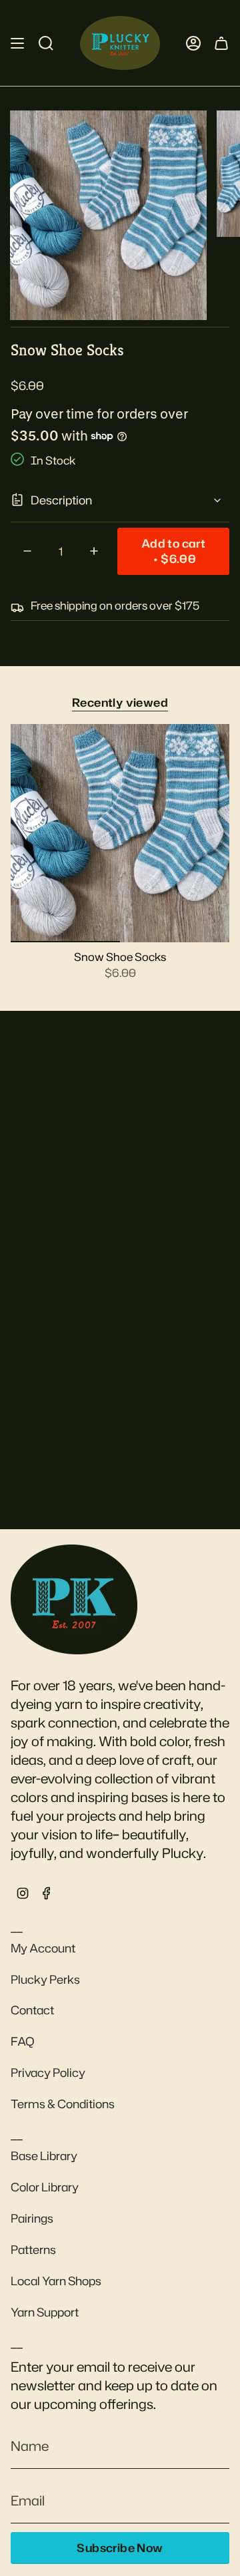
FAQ (23, 2041)
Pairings (32, 2218)
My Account (43, 1948)
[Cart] (221, 43)
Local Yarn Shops (56, 2281)
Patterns (33, 2250)
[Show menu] (17, 43)
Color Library (45, 2187)
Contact (32, 2010)
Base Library (44, 2156)
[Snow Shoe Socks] (120, 833)
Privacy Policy (48, 2073)
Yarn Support (45, 2312)
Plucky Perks (45, 1979)
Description (61, 500)
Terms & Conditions (63, 2104)
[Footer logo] (74, 1599)
